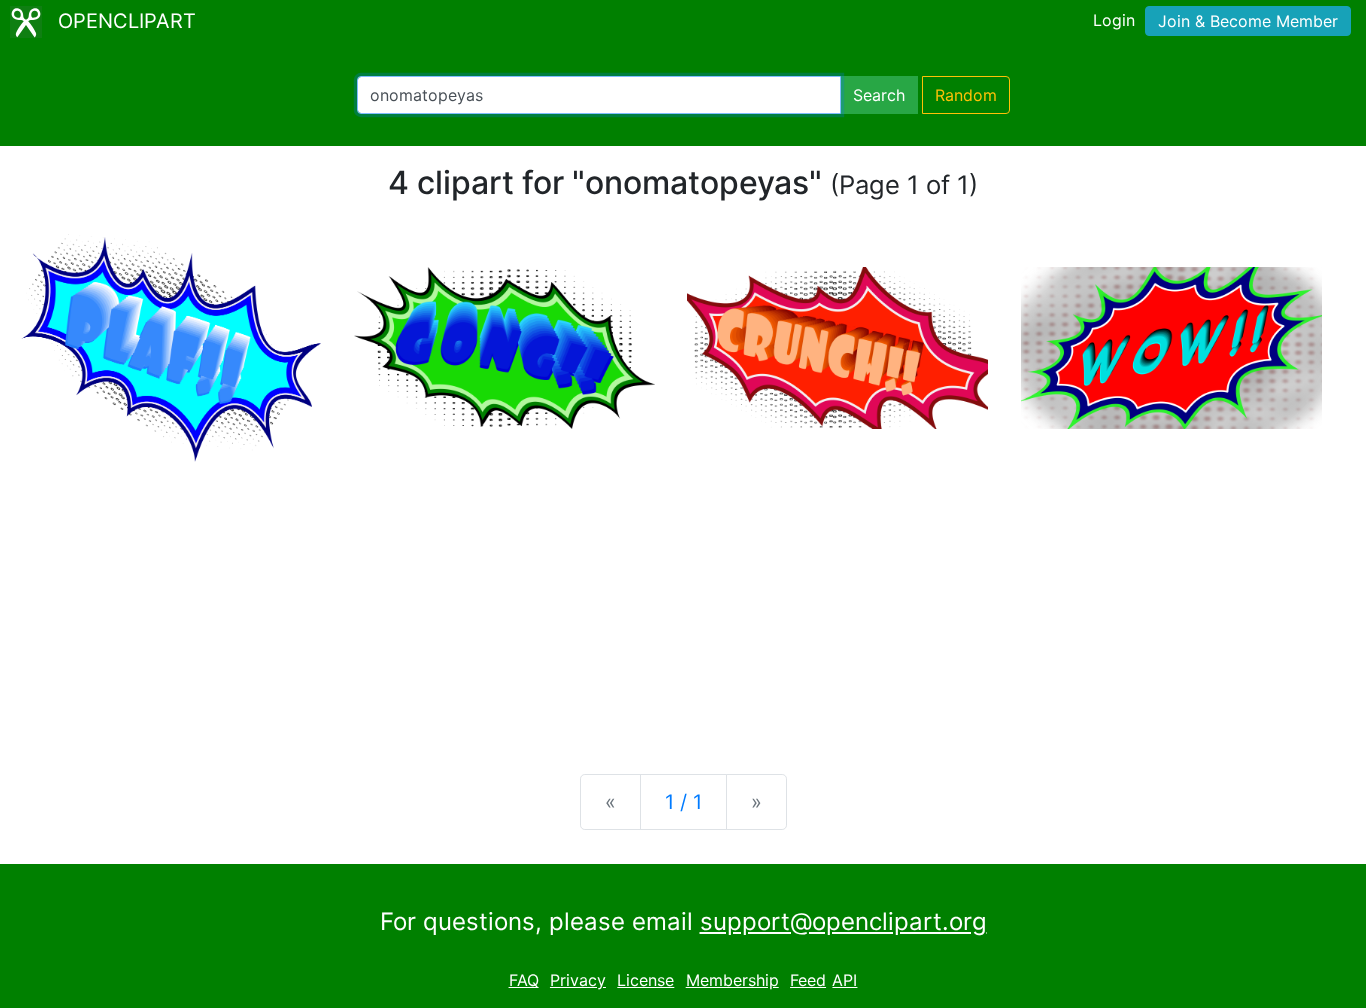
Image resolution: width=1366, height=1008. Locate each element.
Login (1114, 20)
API (844, 980)
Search (879, 95)
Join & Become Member (1248, 21)
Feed (808, 980)
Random (966, 95)
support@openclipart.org (843, 921)
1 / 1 (683, 802)
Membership (732, 980)
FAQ (524, 980)
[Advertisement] (683, 602)
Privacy (578, 980)
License (645, 980)
